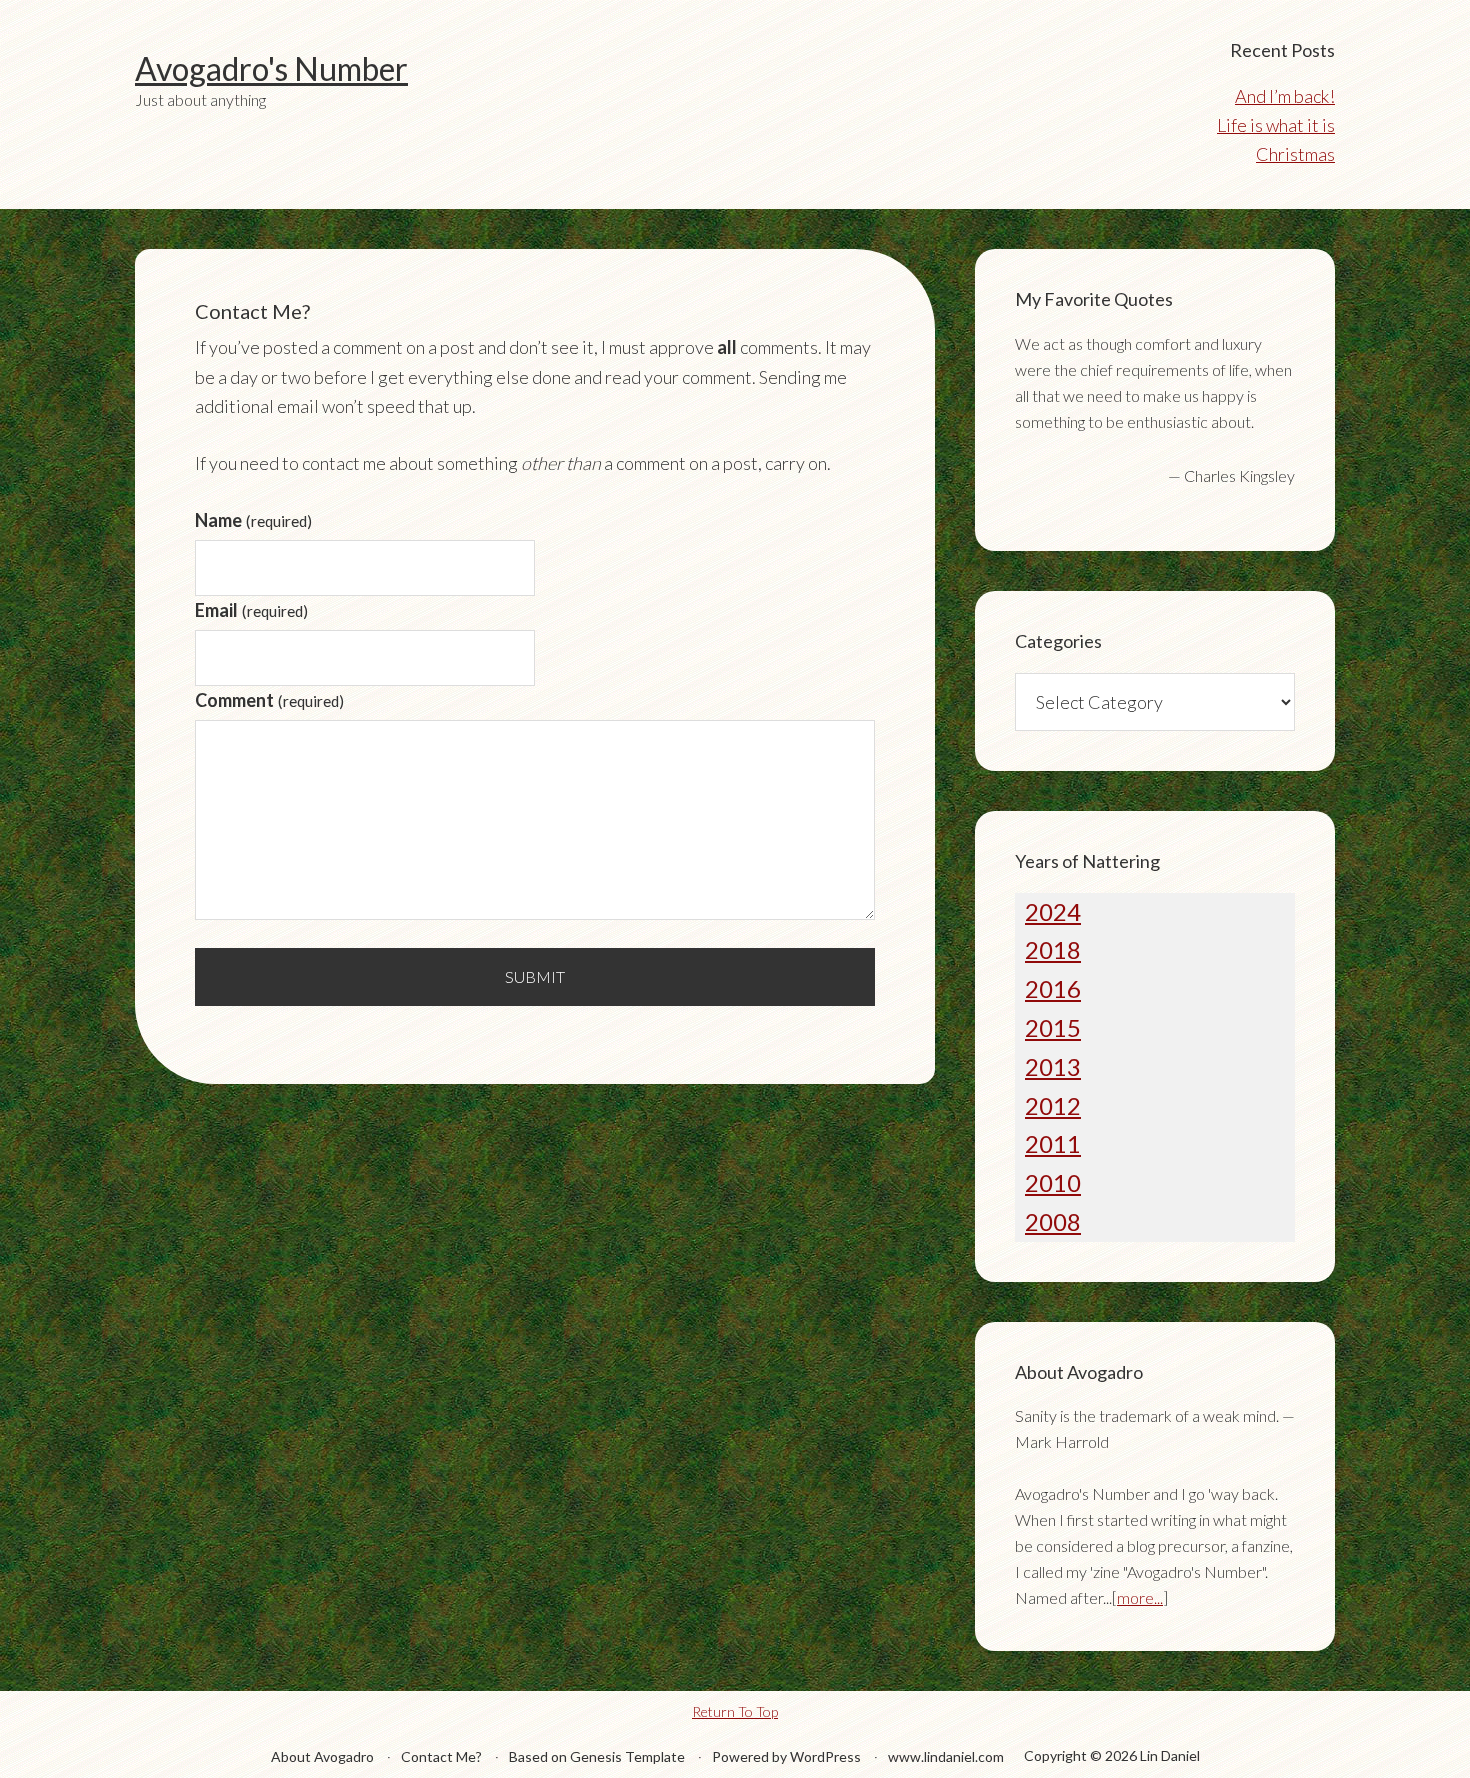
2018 (1053, 949)
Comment (269, 700)
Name (253, 520)
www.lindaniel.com (946, 1756)
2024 (1053, 911)
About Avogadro (322, 1756)
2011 (1053, 1143)
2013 (1053, 1066)
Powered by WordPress (786, 1756)
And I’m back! (1285, 96)
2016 (1053, 988)
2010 (1053, 1182)
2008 (1053, 1221)
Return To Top (735, 1711)
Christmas (1295, 154)
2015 (1053, 1027)
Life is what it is (1276, 125)
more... (1140, 1597)
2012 (1053, 1105)
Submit (535, 976)
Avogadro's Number (271, 68)
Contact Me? (441, 1756)
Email (251, 610)
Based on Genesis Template (597, 1756)
